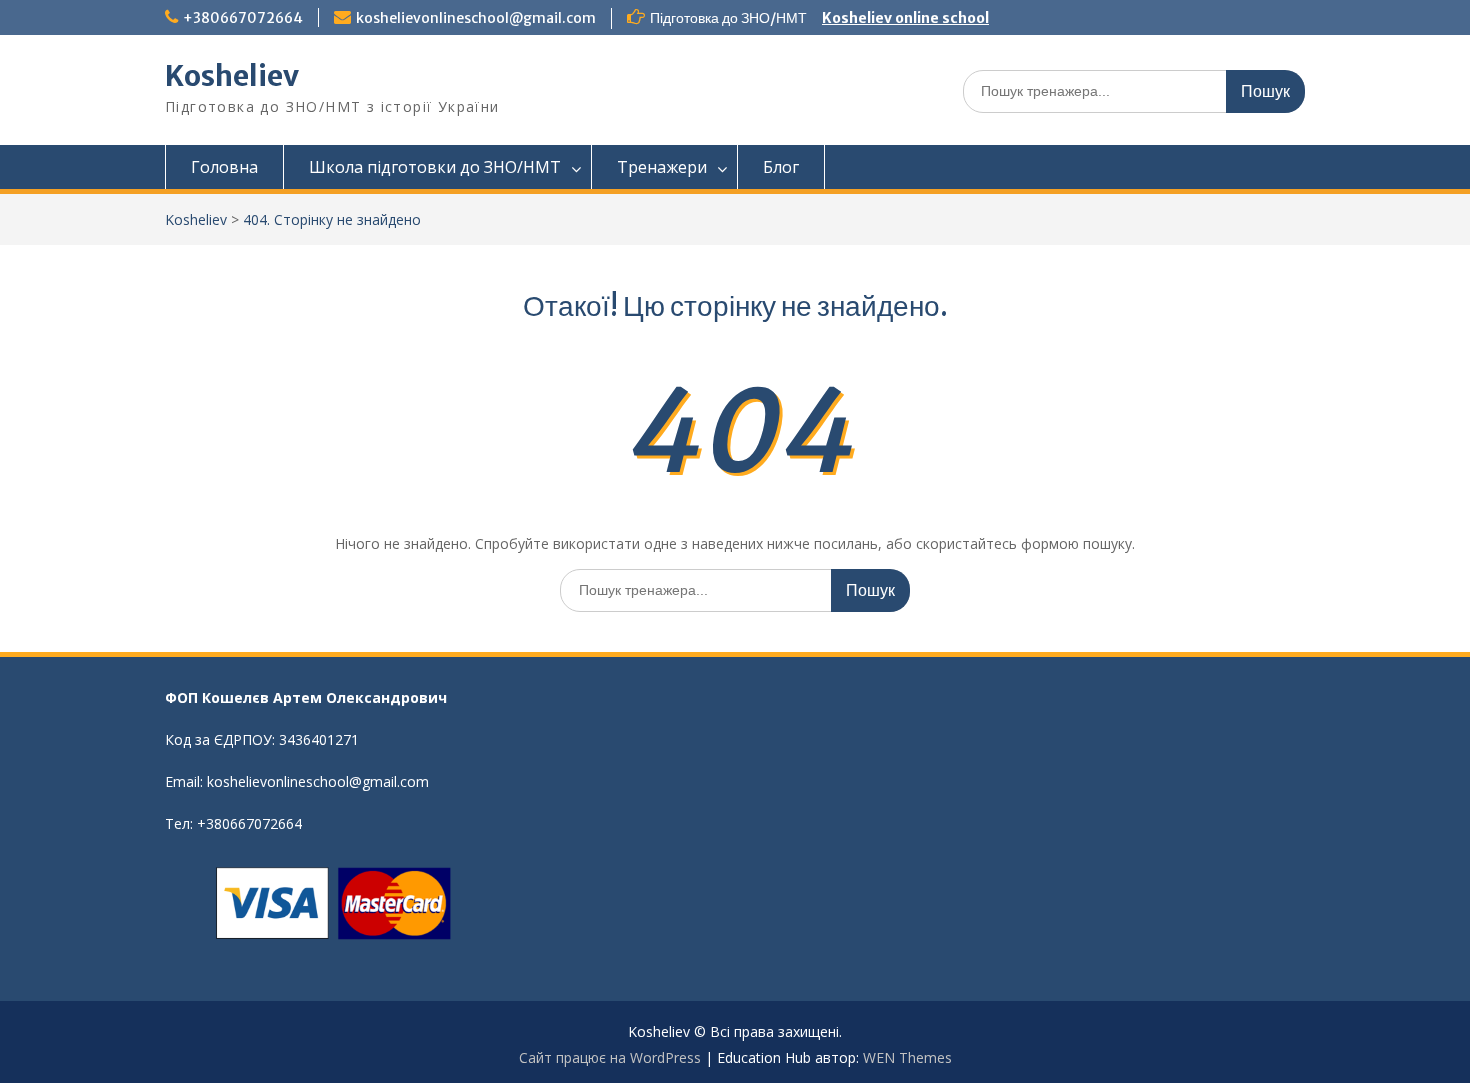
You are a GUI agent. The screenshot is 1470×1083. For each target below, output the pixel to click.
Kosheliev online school (905, 18)
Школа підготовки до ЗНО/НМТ (435, 167)
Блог (781, 167)
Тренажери (662, 167)
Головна (224, 167)
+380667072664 (243, 18)
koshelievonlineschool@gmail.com (476, 18)
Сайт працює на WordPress (610, 1057)
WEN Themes (907, 1057)
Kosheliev (232, 76)
